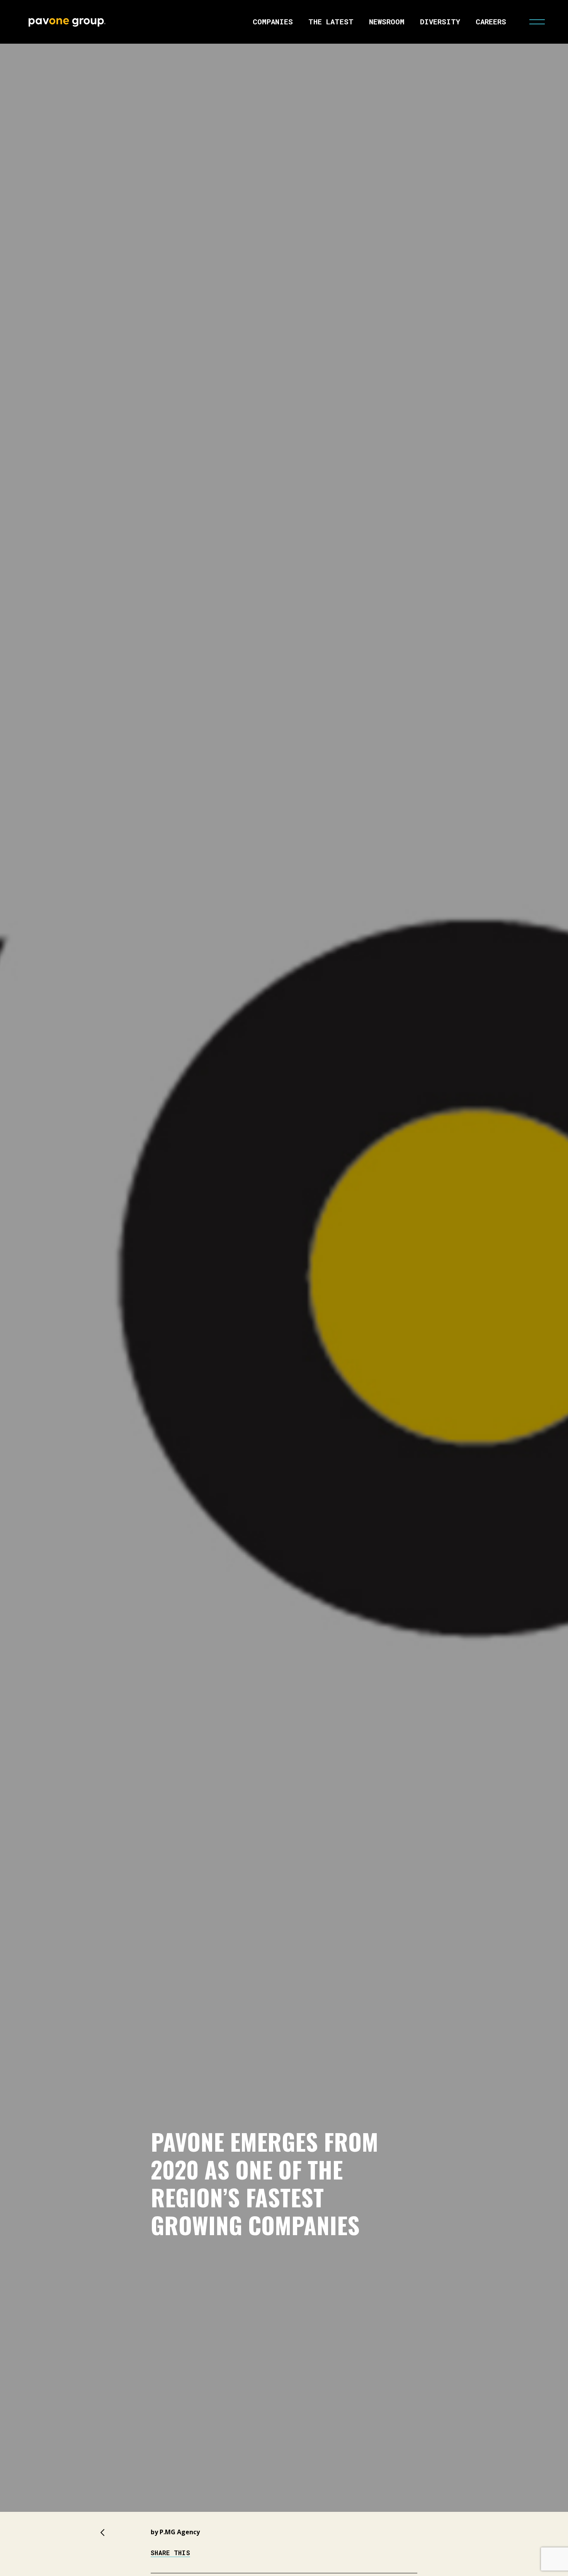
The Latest (331, 21)
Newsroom (387, 21)
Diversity (440, 21)
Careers (491, 21)
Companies (273, 21)
